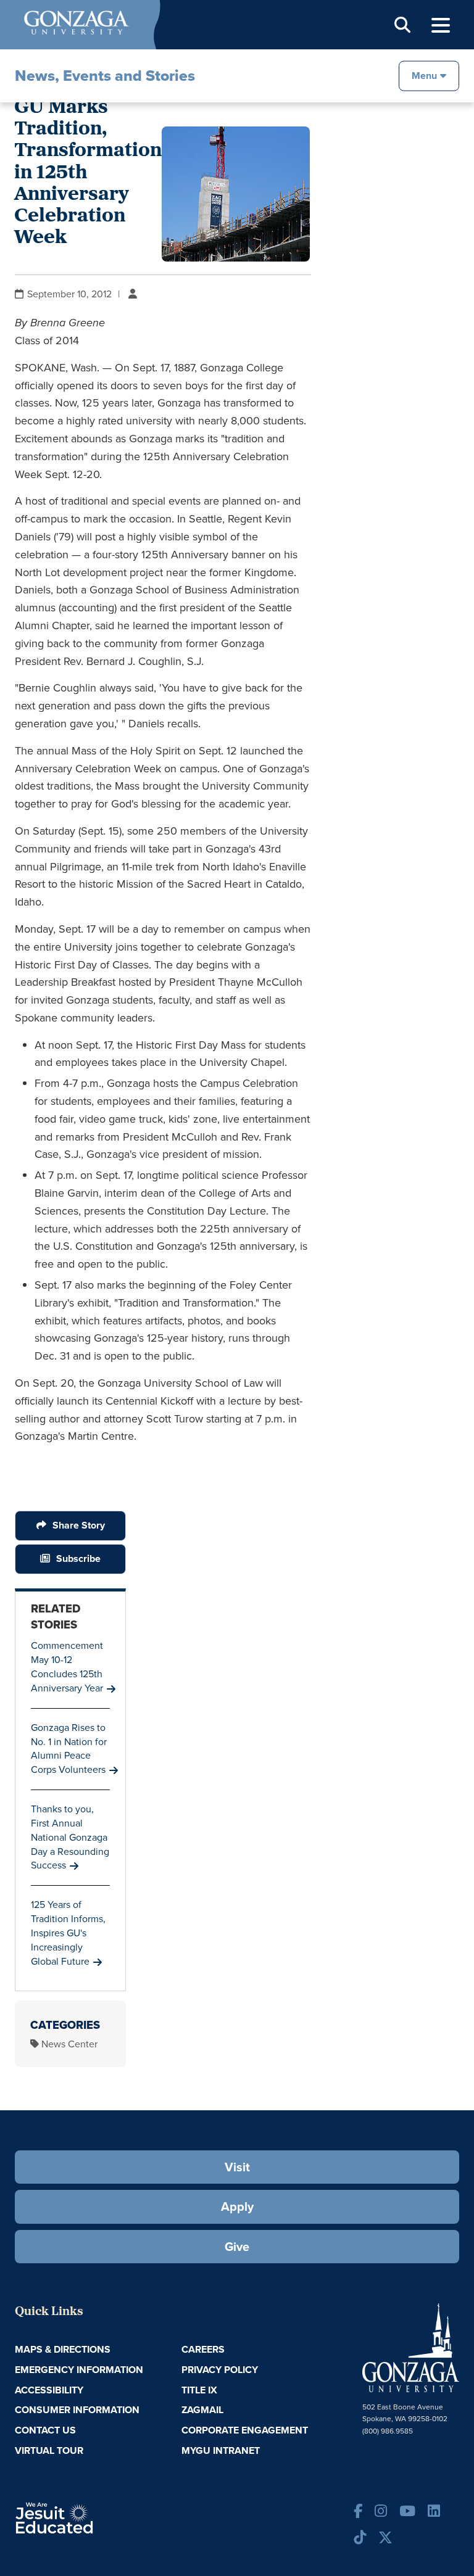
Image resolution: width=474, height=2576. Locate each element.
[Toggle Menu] (441, 26)
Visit (237, 2167)
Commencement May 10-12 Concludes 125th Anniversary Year (67, 1667)
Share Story (79, 1525)
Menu (424, 75)
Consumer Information (77, 2410)
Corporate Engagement (245, 2430)
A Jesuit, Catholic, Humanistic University (89, 2517)
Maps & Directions (63, 2349)
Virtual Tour (49, 2450)
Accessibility (49, 2390)
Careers (203, 2349)
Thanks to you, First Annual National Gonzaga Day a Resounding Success (70, 1837)
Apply (237, 2207)
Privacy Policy (220, 2370)
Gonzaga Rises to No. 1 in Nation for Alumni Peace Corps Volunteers (69, 1749)
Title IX (199, 2390)
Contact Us (45, 2430)
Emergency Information (79, 2370)
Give (237, 2247)
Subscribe (78, 1558)
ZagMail (202, 2410)
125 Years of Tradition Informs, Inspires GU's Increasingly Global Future (68, 1933)
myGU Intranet (221, 2450)
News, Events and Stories (105, 76)
